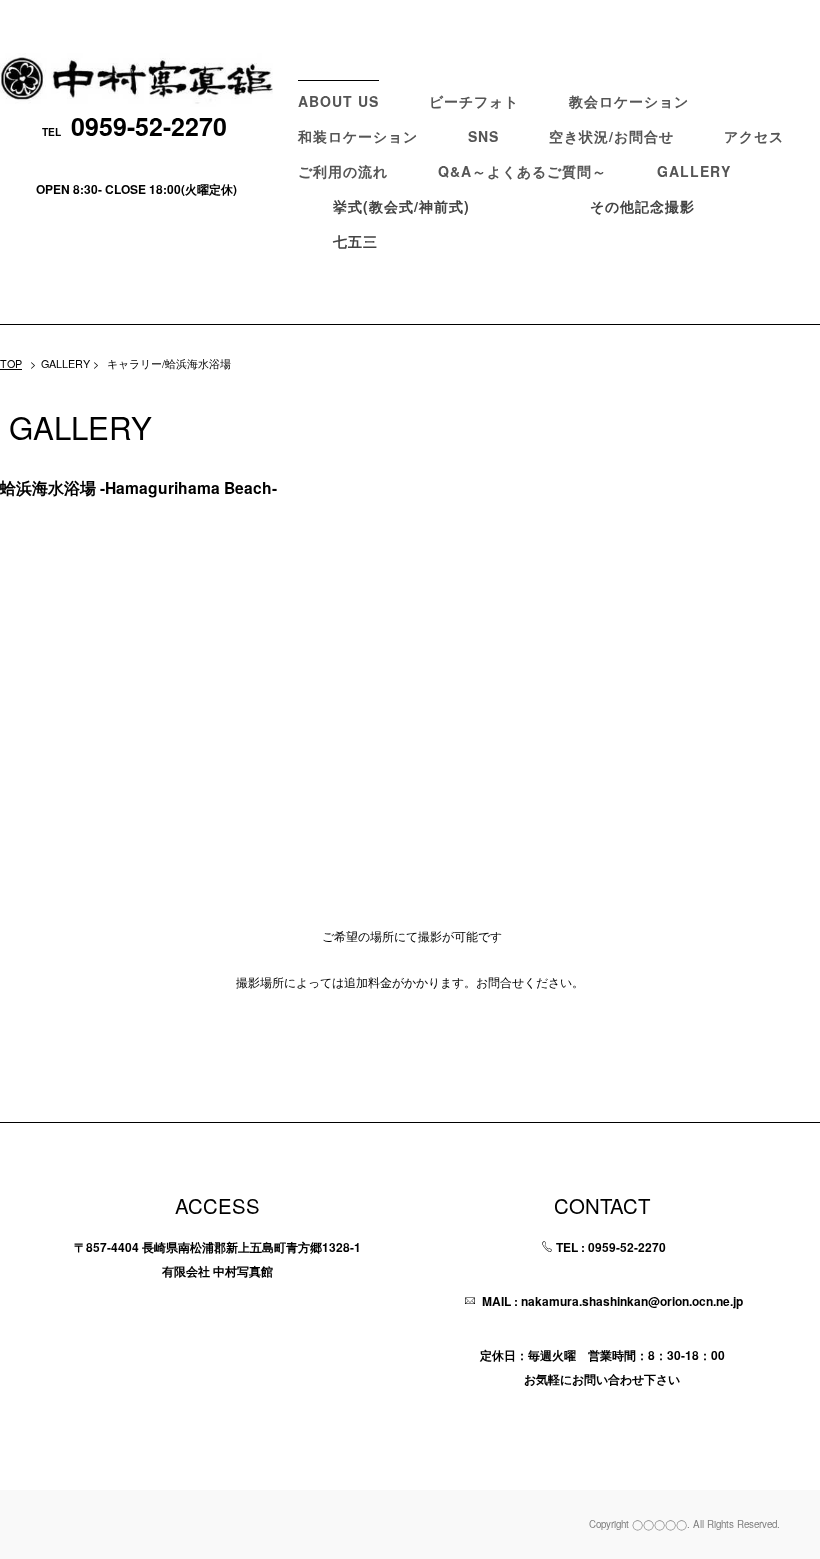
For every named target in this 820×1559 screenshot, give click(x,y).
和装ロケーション (358, 136)
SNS (483, 136)
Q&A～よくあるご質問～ (522, 171)
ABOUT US (338, 101)
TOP (11, 363)
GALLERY (694, 171)
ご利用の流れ (343, 171)
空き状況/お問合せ (611, 136)
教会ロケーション (629, 101)
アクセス (754, 136)
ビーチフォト (474, 101)
